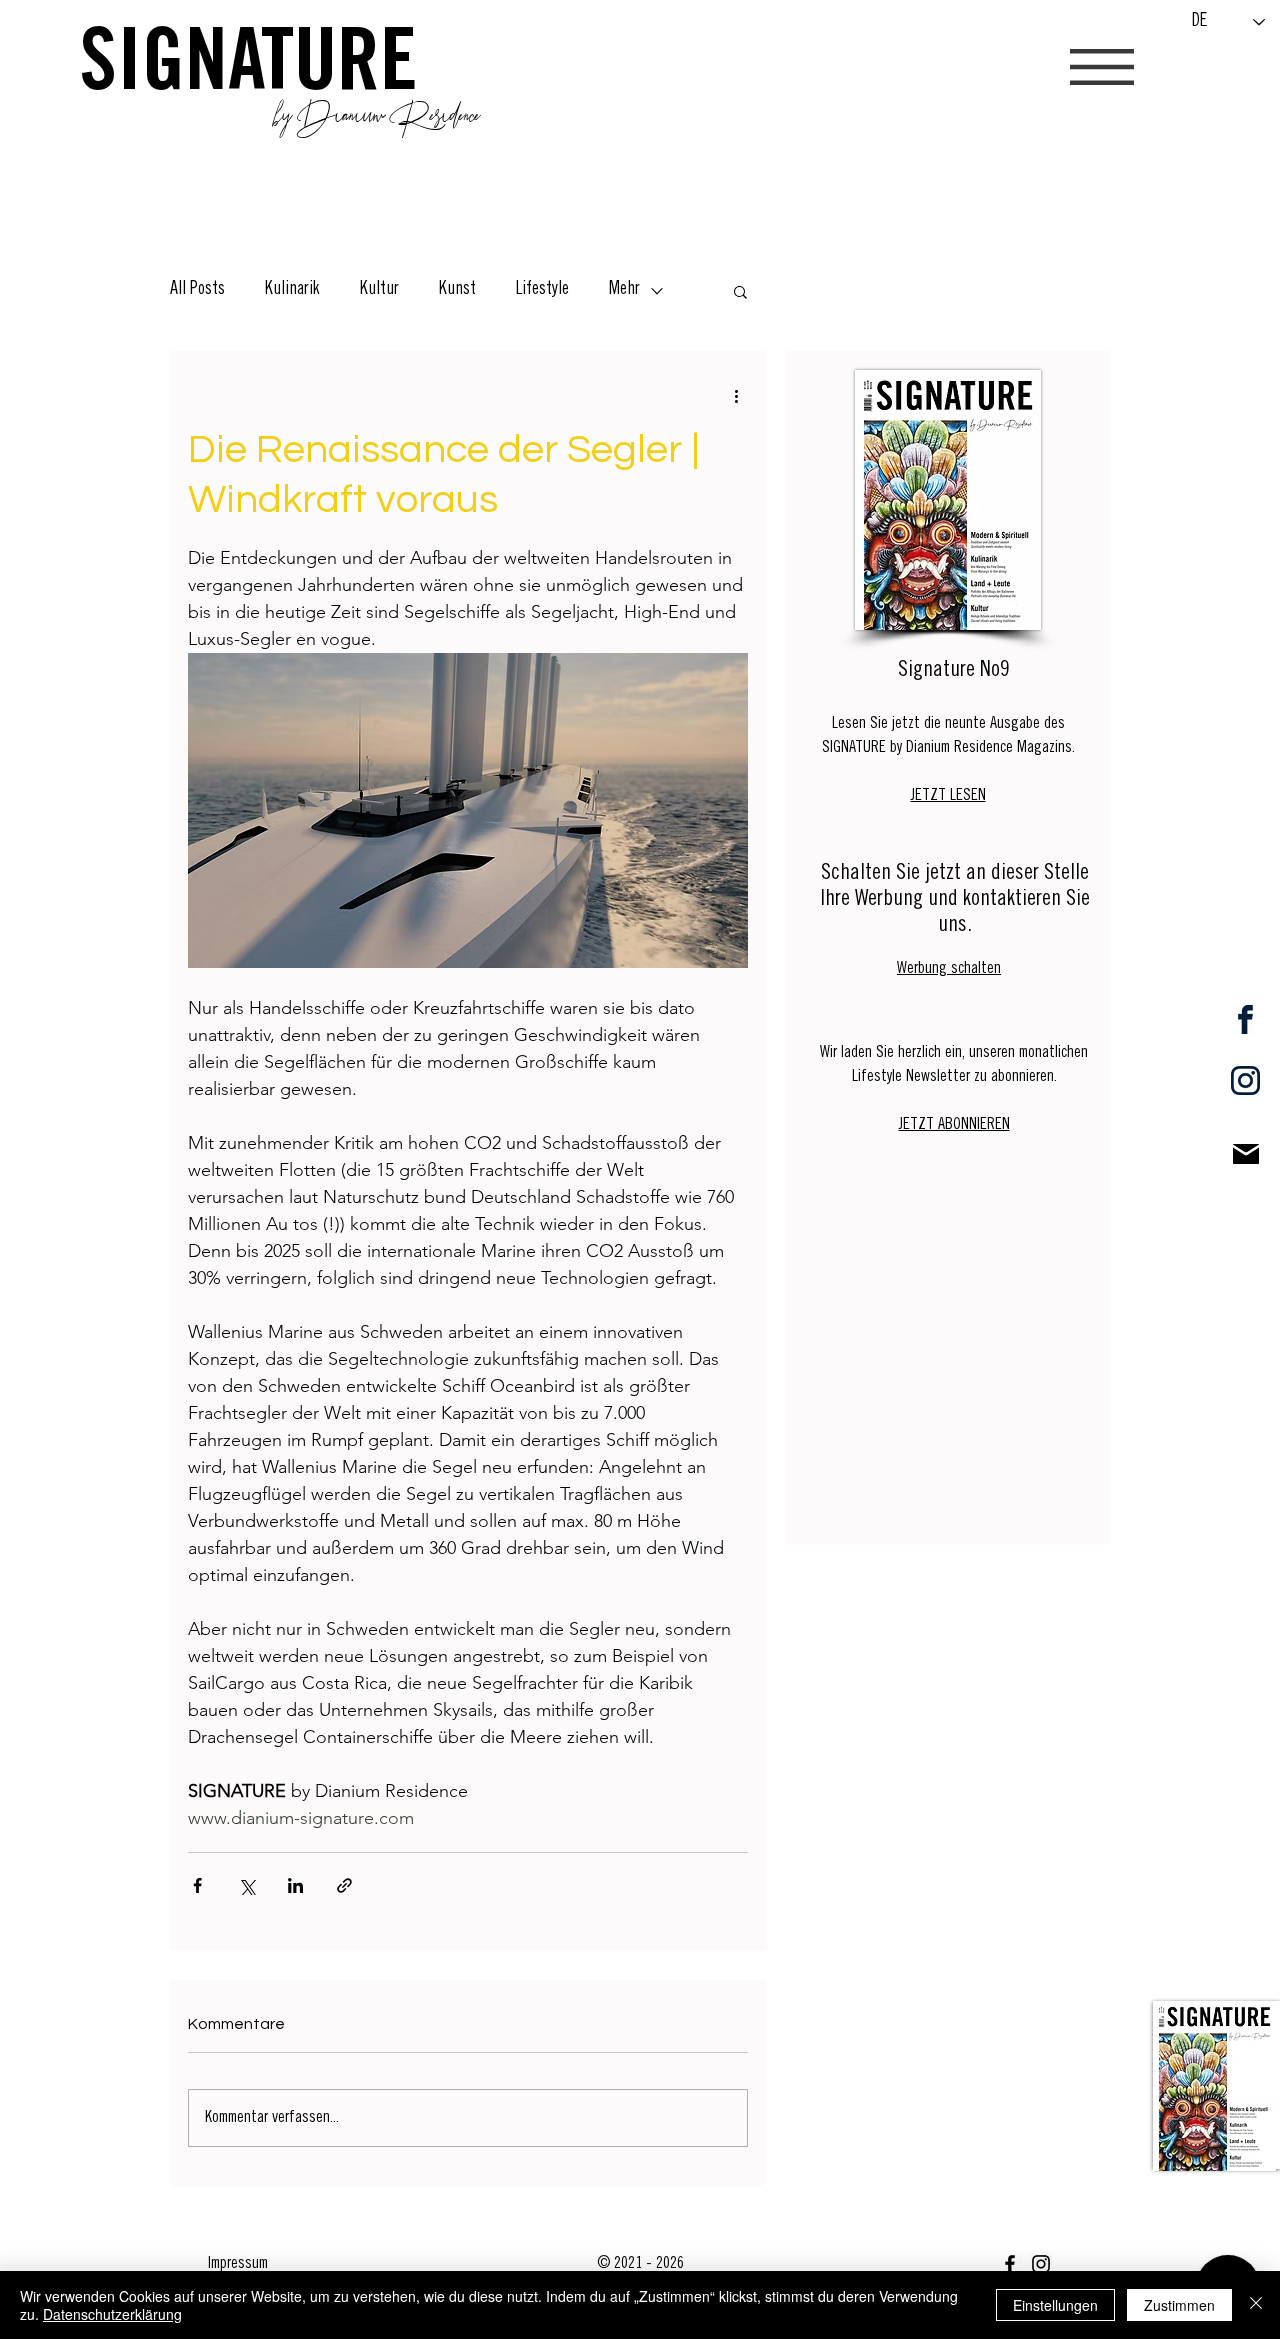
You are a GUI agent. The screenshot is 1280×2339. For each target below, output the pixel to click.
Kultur (379, 290)
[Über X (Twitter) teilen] (246, 1885)
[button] (1102, 67)
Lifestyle (542, 290)
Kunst (457, 290)
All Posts (197, 290)
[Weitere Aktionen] (736, 395)
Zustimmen (1179, 2305)
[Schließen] (1256, 2305)
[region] (1216, 2085)
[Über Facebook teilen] (197, 1885)
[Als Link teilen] (344, 1885)
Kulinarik (292, 290)
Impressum (238, 2264)
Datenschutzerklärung (112, 2314)
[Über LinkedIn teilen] (295, 1885)
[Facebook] (1010, 2264)
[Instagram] (1041, 2264)
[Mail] (1246, 1154)
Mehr (624, 290)
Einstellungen (1055, 2305)
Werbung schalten (949, 969)
